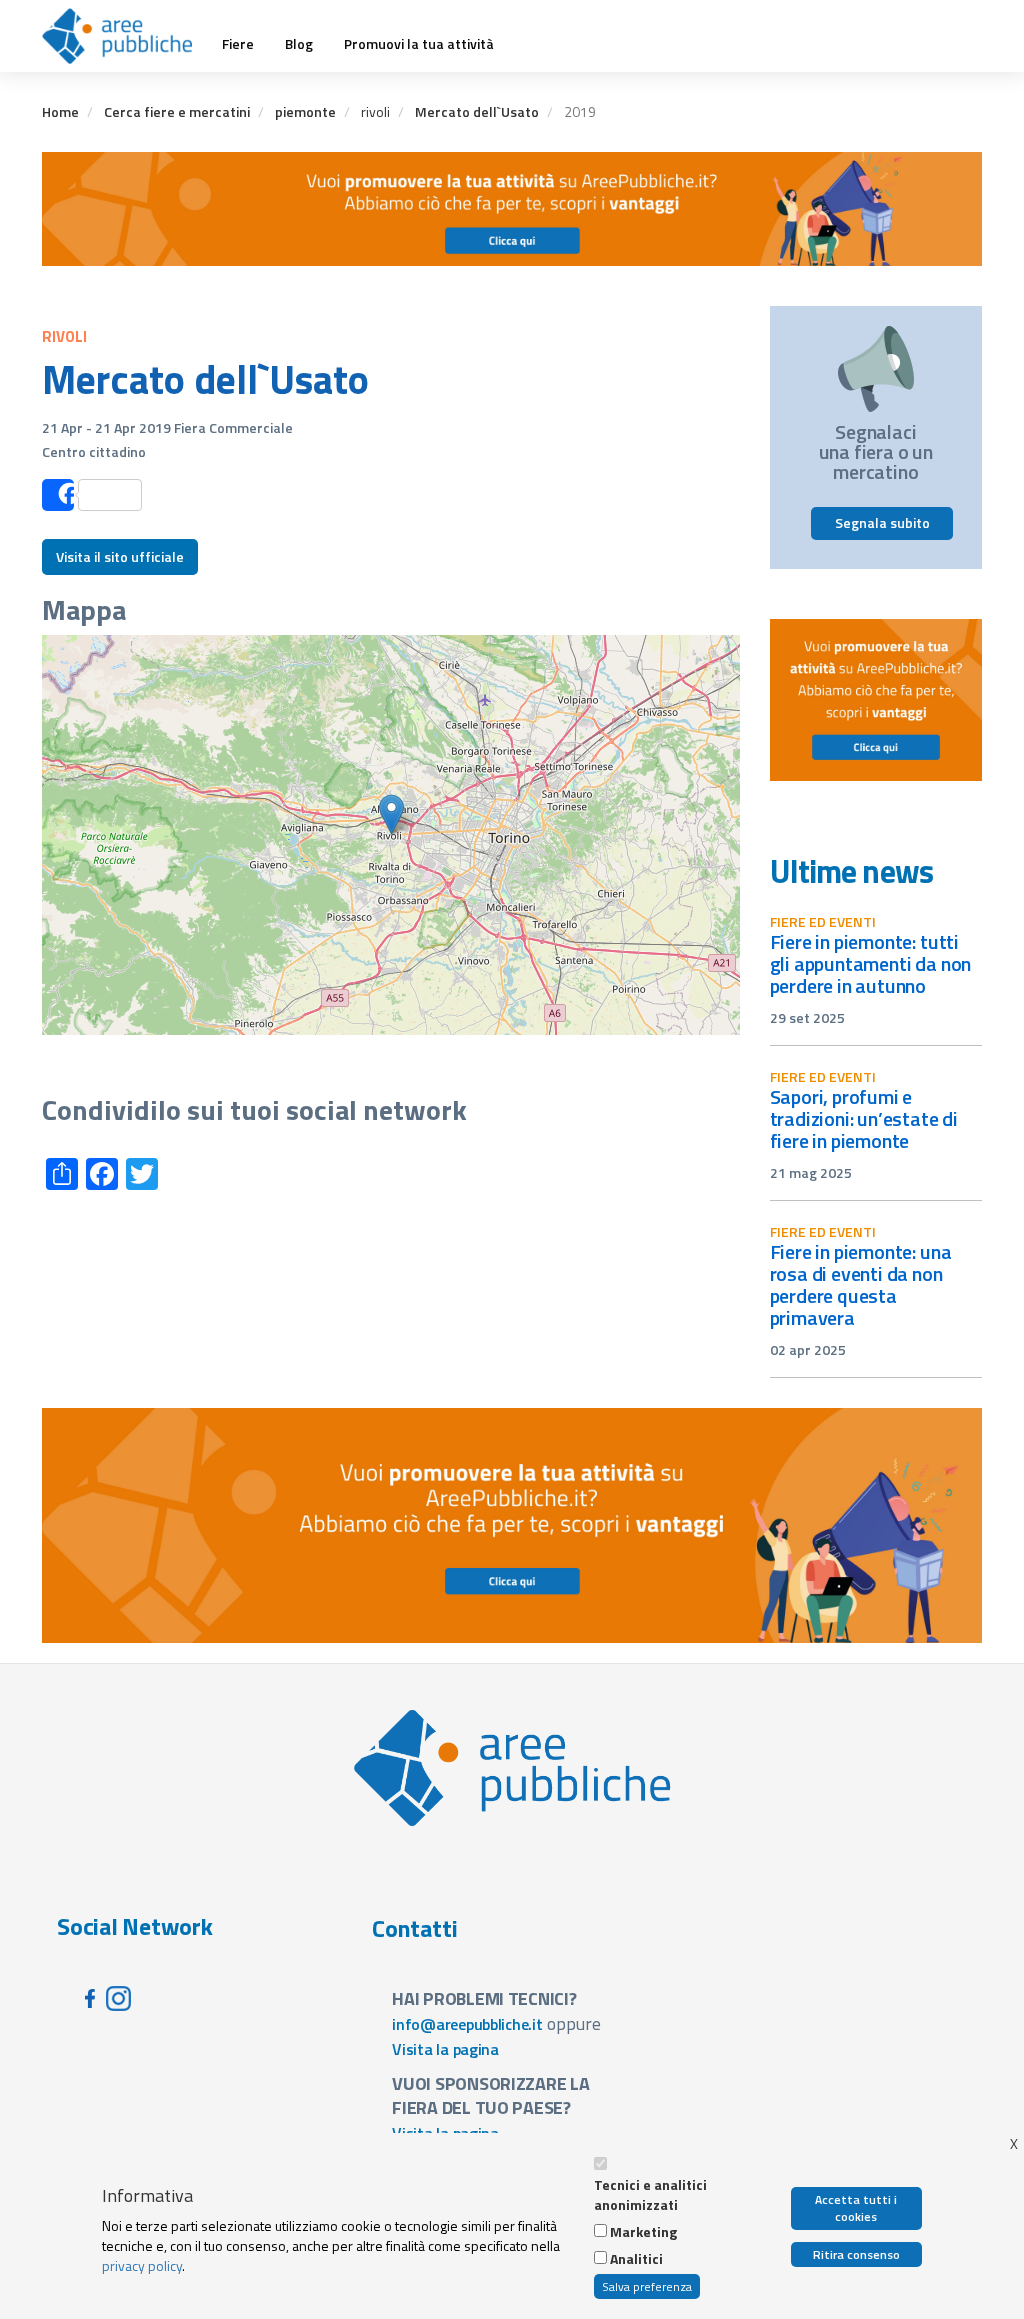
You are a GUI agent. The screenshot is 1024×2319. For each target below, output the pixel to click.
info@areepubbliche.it (467, 2024)
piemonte (305, 111)
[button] (391, 814)
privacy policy (142, 2265)
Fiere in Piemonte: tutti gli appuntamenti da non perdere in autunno (871, 963)
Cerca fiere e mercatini (177, 111)
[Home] (124, 36)
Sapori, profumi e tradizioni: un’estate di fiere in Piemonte (864, 1118)
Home (60, 111)
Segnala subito (882, 522)
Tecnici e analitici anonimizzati (650, 2195)
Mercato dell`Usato (477, 111)
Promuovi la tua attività (419, 44)
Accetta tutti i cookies (856, 2208)
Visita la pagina (445, 2049)
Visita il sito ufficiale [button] (120, 556)
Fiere (238, 44)
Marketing (643, 2232)
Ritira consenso (856, 2254)
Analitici (636, 2259)
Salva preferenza (647, 2286)
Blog (299, 44)
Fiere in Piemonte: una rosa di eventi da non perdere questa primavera (861, 1284)
